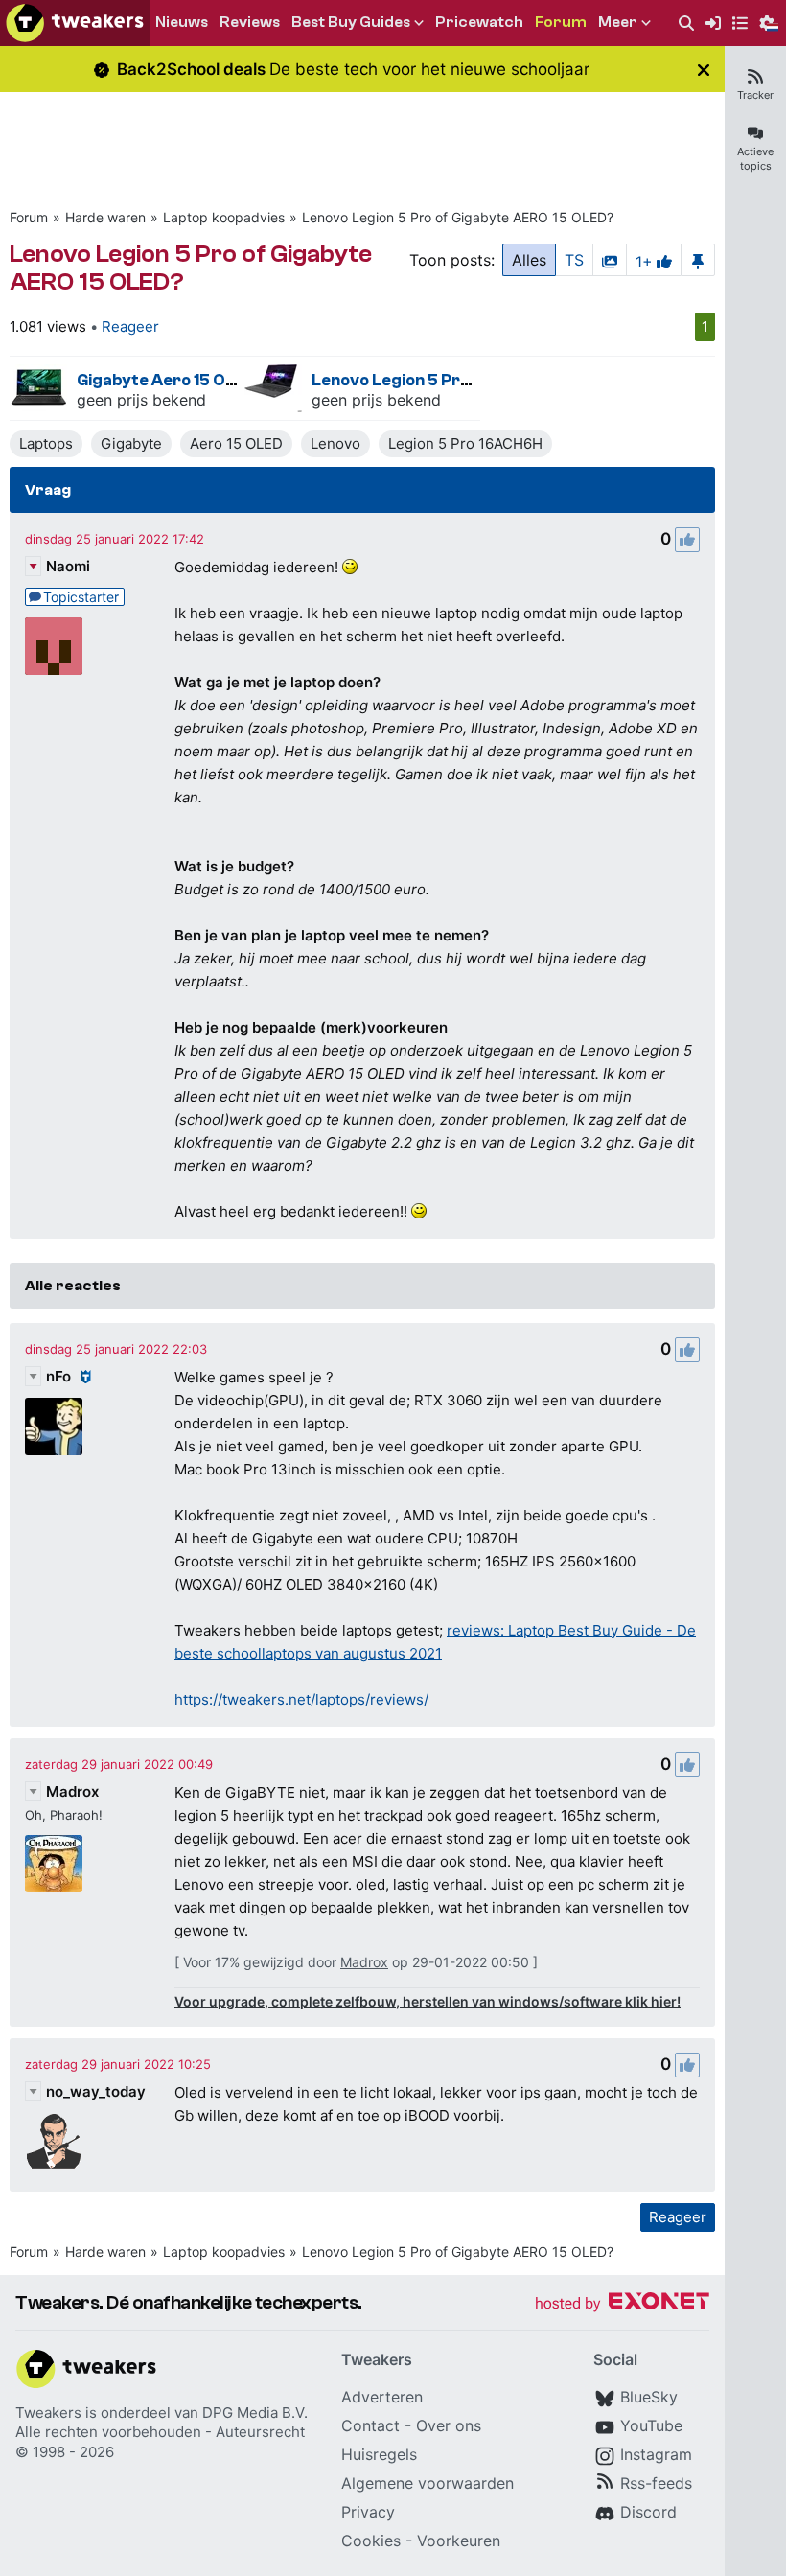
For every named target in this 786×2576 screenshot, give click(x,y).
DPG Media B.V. (255, 2413)
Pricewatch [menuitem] (479, 22)
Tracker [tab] (755, 95)
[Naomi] (54, 646)
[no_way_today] (54, 2142)
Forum (29, 217)
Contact (370, 2425)
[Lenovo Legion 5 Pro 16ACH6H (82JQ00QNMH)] (273, 388)
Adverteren (382, 2397)
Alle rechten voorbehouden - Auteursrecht (160, 2432)
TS (574, 260)
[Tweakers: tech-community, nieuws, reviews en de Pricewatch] (75, 23)
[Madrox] (54, 1864)
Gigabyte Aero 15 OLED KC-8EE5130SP (227, 380)
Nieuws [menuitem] (182, 22)
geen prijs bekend (141, 400)
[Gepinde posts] (698, 260)
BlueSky (649, 2397)
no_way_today (96, 2091)
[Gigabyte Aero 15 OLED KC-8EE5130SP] (38, 388)
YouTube (651, 2425)
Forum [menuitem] (561, 22)
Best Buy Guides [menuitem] (351, 22)
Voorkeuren (459, 2541)
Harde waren (105, 217)
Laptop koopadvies (224, 217)
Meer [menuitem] (618, 22)
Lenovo (335, 443)
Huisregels (379, 2454)
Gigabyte (131, 443)
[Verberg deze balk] (704, 70)
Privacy (368, 2512)
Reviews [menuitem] (250, 22)
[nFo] (54, 1427)
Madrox (72, 1791)
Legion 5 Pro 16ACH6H (465, 443)
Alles (529, 260)
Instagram (656, 2454)
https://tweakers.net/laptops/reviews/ (301, 1699)
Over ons (449, 2425)
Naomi (68, 566)
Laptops (46, 443)
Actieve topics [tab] (755, 159)
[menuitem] (686, 23)
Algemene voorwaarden (428, 2483)
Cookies (371, 2541)
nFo (58, 1376)
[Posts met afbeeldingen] (610, 260)
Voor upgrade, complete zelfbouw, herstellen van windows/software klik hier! (428, 2001)
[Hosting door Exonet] (622, 2304)
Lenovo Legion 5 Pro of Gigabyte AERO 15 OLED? (458, 217)
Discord (648, 2512)
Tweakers (48, 2413)
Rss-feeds (656, 2483)
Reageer (130, 326)
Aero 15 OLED (236, 443)
